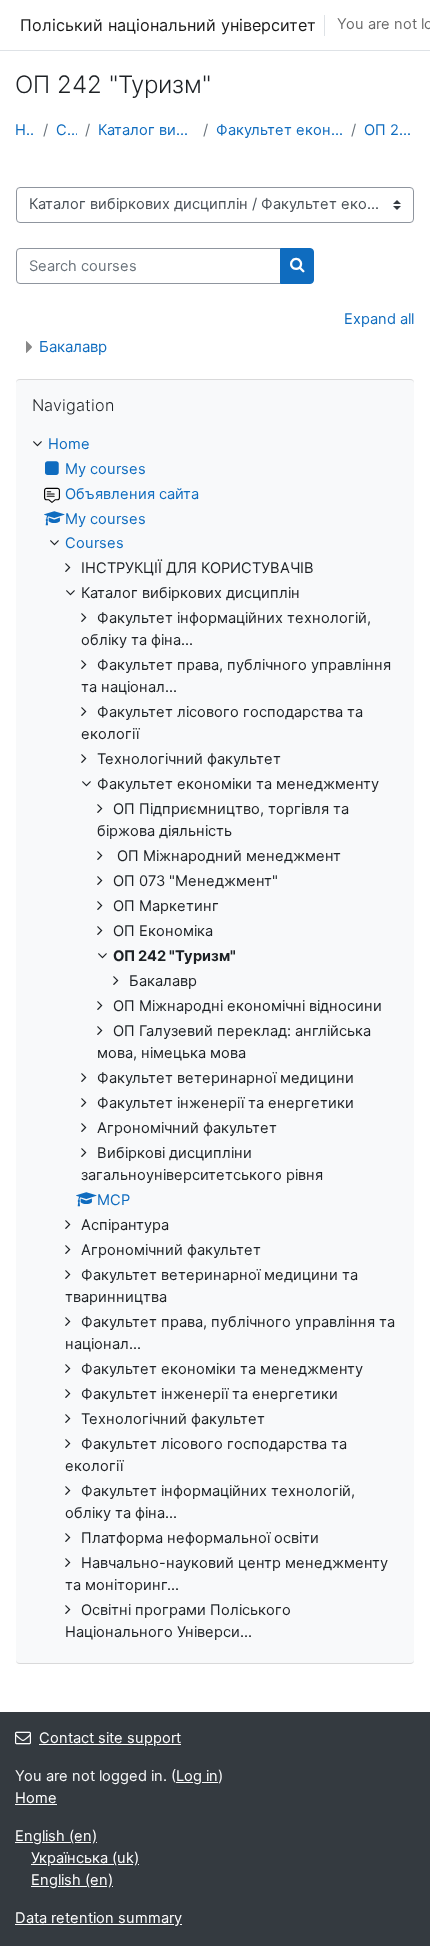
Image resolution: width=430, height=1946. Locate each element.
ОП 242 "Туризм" (389, 130)
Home (25, 130)
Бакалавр (73, 346)
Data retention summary (98, 1918)
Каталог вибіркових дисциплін (146, 130)
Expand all (379, 319)
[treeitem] (215, 1039)
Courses (66, 130)
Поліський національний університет (168, 25)
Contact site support (110, 1738)
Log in (197, 1776)
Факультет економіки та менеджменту (279, 130)
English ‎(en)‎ (56, 1836)
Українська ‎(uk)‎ (85, 1858)
